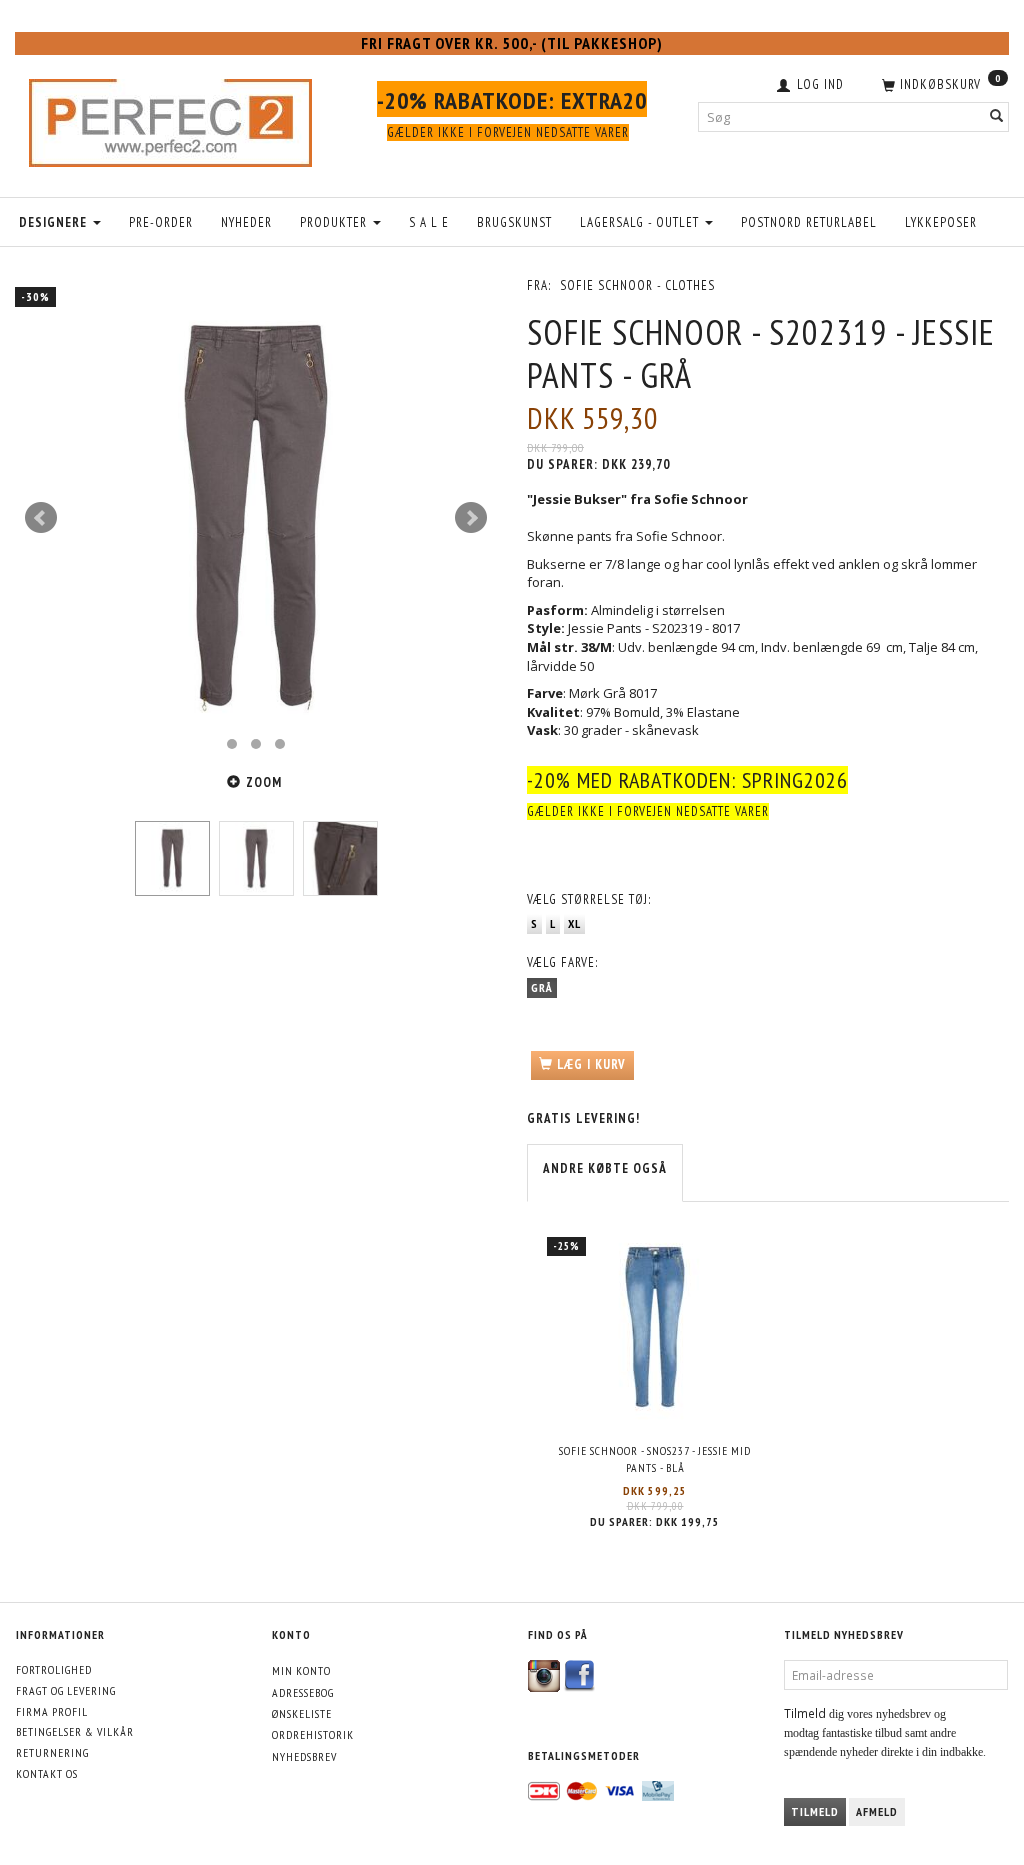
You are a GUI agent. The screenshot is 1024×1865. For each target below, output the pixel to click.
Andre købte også (605, 1168)
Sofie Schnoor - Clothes (637, 285)
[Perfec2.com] (170, 118)
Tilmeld (815, 1811)
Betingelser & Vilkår (75, 1731)
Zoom (264, 782)
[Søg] (997, 116)
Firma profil (52, 1711)
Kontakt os (47, 1773)
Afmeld (877, 1811)
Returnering (52, 1752)
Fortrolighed (54, 1669)
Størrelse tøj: (589, 899)
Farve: (562, 962)
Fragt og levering (66, 1690)
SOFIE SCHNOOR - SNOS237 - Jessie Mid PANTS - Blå (655, 1459)
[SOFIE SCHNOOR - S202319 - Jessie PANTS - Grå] (256, 518)
